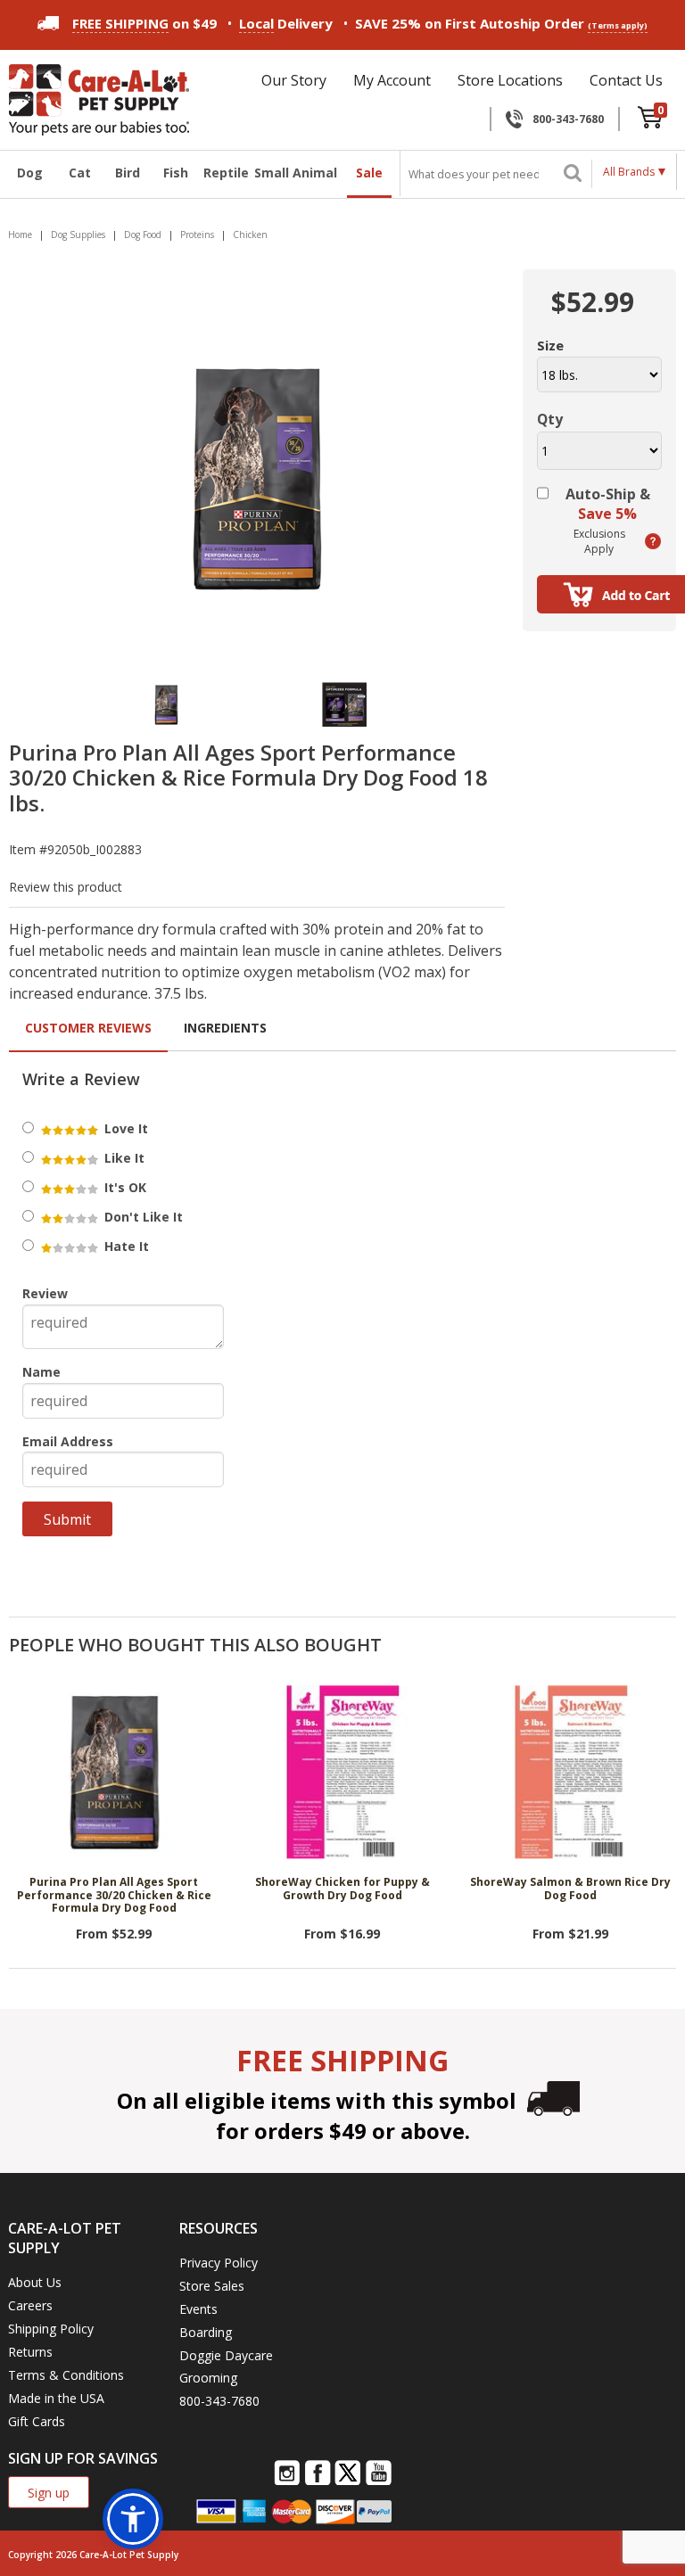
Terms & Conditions (66, 2375)
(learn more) (653, 541)
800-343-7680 (568, 119)
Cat (80, 173)
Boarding (206, 2332)
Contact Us (626, 80)
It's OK (124, 1187)
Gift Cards (37, 2421)
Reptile (224, 173)
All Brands (629, 172)
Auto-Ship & (608, 504)
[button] (133, 2519)
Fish (176, 173)
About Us (35, 2282)
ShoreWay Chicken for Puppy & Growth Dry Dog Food (342, 1889)
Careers (30, 2305)
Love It (124, 1128)
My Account (392, 80)
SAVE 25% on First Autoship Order (501, 23)
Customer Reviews (88, 1028)
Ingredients (225, 1028)
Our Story (294, 80)
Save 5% (607, 514)
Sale (369, 173)
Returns (30, 2352)
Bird (128, 173)
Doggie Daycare (226, 2355)
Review (45, 1293)
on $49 (144, 23)
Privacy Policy (219, 2263)
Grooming (208, 2378)
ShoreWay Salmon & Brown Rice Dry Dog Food (570, 1889)
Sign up (49, 2493)
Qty (550, 419)
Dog (30, 173)
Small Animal (296, 173)
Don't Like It (142, 1217)
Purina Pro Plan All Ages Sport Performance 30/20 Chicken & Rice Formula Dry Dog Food (114, 1896)
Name (41, 1372)
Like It (123, 1158)
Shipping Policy (51, 2329)
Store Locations (510, 80)
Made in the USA (56, 2398)
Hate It (125, 1246)
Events (198, 2309)
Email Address (68, 1441)
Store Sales (212, 2286)
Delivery (286, 23)
